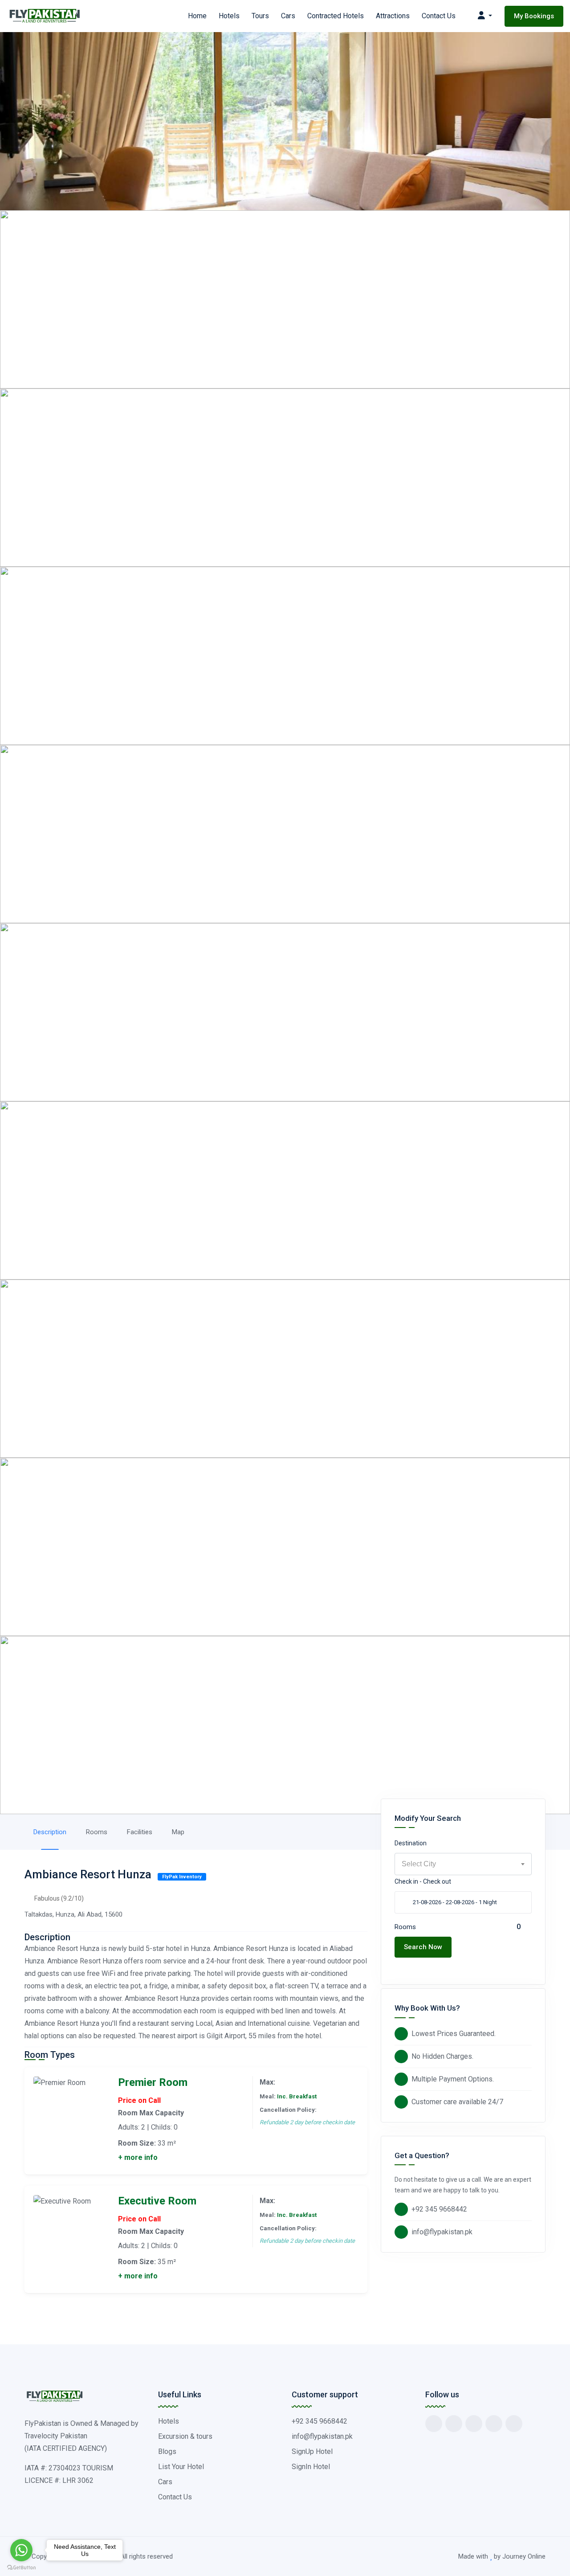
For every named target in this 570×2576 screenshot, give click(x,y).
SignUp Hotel (312, 2451)
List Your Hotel (181, 2467)
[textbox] (463, 1864)
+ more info (138, 2157)
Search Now (423, 1947)
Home (197, 16)
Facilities (140, 1832)
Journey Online (524, 2556)
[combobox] (463, 1864)
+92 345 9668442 (439, 2209)
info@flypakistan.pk (442, 2232)
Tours (260, 16)
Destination (411, 1843)
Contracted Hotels (336, 16)
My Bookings (534, 16)
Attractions (393, 16)
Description (50, 1832)
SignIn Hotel (311, 2467)
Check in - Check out (423, 1881)
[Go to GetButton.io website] (21, 2567)
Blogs (167, 2451)
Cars (288, 16)
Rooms (97, 1832)
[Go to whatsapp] (21, 2550)
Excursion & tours (185, 2436)
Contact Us (439, 16)
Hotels (229, 16)
